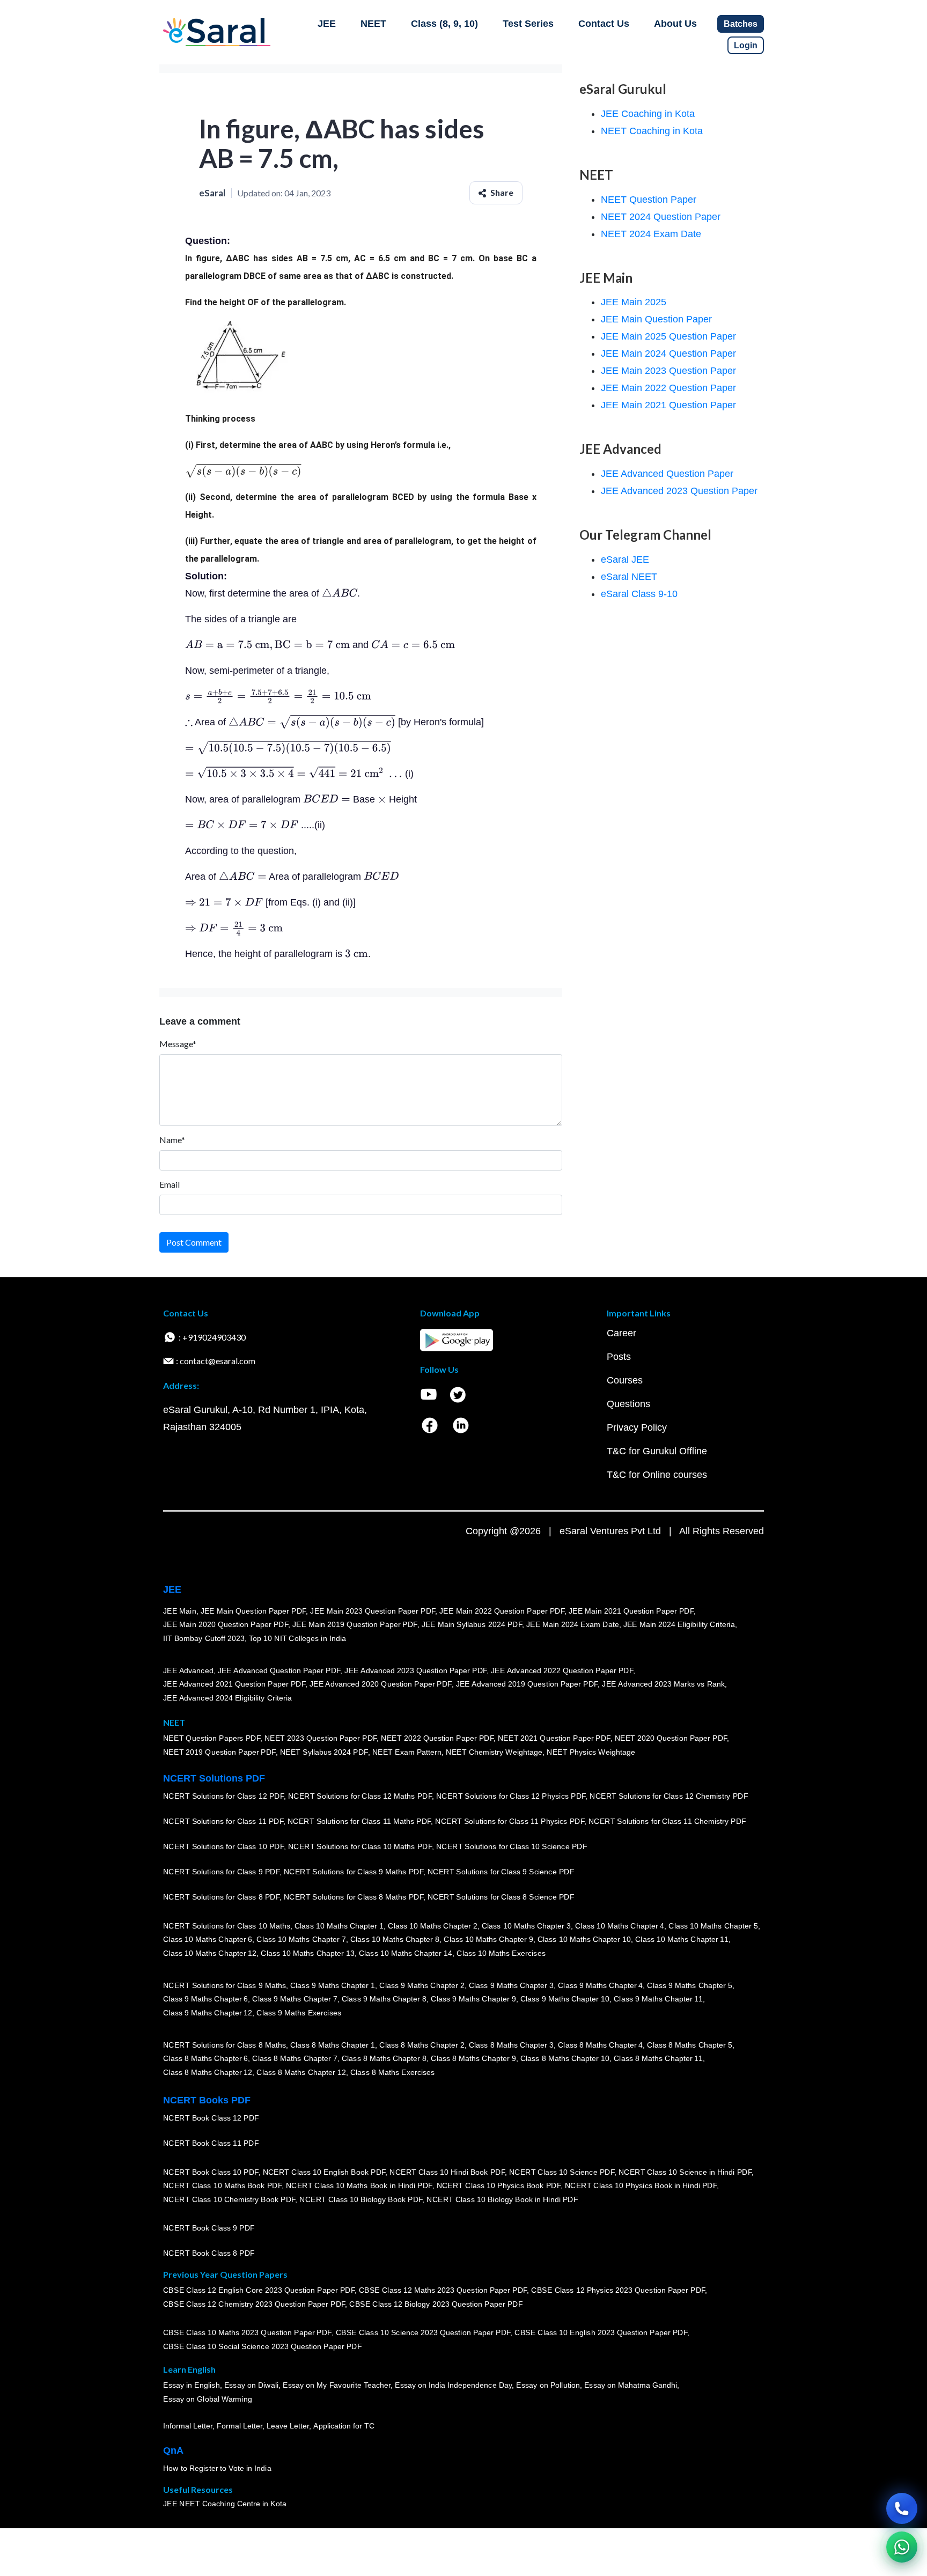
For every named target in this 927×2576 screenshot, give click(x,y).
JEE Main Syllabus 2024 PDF (472, 1624)
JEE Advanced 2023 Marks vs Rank (663, 1684)
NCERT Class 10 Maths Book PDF (222, 2185)
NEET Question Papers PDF (212, 1738)
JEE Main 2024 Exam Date (573, 1624)
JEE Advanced (188, 1670)
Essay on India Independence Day (453, 2385)
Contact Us (604, 24)
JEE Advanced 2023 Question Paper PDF (415, 1670)
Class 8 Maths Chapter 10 (565, 2058)
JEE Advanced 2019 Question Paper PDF (527, 1684)
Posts (619, 1357)
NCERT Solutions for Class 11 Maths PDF (359, 1821)
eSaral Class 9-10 (639, 594)
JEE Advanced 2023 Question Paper (679, 491)
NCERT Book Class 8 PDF (209, 2253)
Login (746, 45)
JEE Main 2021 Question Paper (668, 405)
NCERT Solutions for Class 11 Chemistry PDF (667, 1821)
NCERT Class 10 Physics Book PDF (499, 2185)
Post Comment (194, 1242)
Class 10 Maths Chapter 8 (395, 1939)
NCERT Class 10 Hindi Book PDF (447, 2172)
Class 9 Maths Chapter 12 (208, 2013)
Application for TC (344, 2426)
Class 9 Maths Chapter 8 (384, 1999)
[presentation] (243, 471)
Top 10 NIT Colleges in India (297, 1638)
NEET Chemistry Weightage (494, 1752)
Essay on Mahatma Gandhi (631, 2385)
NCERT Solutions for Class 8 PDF (221, 1897)
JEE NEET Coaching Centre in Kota (225, 2504)
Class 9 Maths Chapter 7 (295, 1999)
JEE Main (180, 1610)
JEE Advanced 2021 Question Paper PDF (234, 1684)
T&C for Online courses (657, 1475)
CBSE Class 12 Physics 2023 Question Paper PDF (618, 2290)
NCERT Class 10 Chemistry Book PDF (229, 2199)
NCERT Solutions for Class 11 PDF (223, 1821)
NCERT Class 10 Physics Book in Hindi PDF (641, 2185)
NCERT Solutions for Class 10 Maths (227, 1925)
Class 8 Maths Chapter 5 (689, 2044)
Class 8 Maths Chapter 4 (600, 2044)
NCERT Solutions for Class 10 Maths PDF (360, 1846)
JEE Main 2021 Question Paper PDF (631, 1610)
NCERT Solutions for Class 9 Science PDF (501, 1872)
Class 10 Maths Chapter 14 (406, 1953)
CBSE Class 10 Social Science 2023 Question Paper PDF (262, 2346)
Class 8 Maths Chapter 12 (208, 2072)
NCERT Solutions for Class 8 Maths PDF (354, 1897)
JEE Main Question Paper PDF (253, 1610)
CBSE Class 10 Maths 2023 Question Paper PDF (247, 2332)
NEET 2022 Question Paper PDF (437, 1738)
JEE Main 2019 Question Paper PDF (355, 1624)
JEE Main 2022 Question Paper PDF (502, 1610)
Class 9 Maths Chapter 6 (205, 1999)
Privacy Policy (637, 1427)
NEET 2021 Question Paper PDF (554, 1738)
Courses (625, 1380)
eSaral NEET (629, 577)
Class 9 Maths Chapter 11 (658, 1999)
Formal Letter (240, 2426)
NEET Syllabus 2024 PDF (324, 1752)
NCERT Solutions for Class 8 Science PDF (501, 1897)
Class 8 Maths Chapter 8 (384, 2058)
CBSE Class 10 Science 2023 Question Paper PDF (423, 2332)
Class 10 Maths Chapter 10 (584, 1939)
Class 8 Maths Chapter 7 (295, 2058)
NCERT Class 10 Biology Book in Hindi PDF (502, 2199)
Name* (172, 1140)
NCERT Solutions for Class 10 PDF (223, 1846)
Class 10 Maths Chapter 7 (301, 1939)
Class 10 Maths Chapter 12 (210, 1953)
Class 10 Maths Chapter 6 (208, 1939)
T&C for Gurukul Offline (657, 1451)
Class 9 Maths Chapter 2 (422, 1985)
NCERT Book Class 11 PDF (211, 2143)
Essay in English (192, 2385)
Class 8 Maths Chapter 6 (205, 2058)
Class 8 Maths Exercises (393, 2072)
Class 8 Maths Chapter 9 (473, 2058)
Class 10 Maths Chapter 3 (526, 1925)
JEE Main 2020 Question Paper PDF (226, 1624)
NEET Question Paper (649, 200)
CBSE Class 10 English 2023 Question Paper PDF (601, 2332)
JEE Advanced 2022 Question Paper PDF (562, 1670)
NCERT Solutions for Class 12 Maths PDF (360, 1796)
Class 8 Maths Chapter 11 (658, 2058)
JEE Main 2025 (634, 302)
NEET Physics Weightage (591, 1752)
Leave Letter (288, 2426)
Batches (741, 24)
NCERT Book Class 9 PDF (209, 2228)
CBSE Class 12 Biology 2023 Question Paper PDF (436, 2304)
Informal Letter (188, 2426)
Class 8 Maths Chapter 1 (333, 2044)
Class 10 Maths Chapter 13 (307, 1953)
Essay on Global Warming (208, 2399)
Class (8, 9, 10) (444, 24)
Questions (628, 1404)
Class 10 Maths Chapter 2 (432, 1925)
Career (621, 1333)
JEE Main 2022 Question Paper (668, 388)
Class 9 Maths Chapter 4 (600, 1985)
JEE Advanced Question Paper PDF (279, 1670)
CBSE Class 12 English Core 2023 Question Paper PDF (259, 2290)
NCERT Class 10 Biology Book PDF (361, 2199)
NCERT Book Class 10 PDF (211, 2172)
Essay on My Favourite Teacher (337, 2385)
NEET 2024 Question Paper (661, 217)
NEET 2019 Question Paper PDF (219, 1752)
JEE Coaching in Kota (648, 114)
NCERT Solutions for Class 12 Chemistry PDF (669, 1796)
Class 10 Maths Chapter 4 (620, 1925)
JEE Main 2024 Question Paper (668, 354)
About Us (675, 24)
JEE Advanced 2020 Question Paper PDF (381, 1684)
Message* (178, 1044)
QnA (173, 2450)
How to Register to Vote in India (217, 2468)
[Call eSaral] (902, 2508)
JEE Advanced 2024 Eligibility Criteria (227, 1698)
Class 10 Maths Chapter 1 (339, 1925)
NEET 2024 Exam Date (651, 234)
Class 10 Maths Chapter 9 (488, 1939)
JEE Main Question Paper (656, 319)
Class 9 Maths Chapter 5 (689, 1985)
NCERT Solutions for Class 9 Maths (225, 1985)
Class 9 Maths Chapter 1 (333, 1985)
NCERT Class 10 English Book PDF (324, 2172)
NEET (373, 24)
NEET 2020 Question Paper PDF (671, 1738)
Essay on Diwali (252, 2385)
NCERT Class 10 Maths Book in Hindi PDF (359, 2185)
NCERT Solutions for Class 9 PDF (221, 1872)
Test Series (528, 24)
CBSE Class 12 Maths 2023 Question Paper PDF (443, 2290)
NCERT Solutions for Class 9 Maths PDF (354, 1872)
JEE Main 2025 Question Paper (668, 336)
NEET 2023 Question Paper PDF (321, 1738)
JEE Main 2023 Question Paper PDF (373, 1610)
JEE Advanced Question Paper (667, 474)
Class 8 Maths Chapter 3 (511, 2044)
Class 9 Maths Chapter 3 (511, 1985)
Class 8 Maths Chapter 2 (422, 2044)
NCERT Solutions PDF (214, 1778)
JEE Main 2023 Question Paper (668, 371)
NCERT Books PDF (207, 2100)
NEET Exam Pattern (407, 1752)
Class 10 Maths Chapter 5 (713, 1925)
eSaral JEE (625, 560)
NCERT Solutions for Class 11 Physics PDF (510, 1821)
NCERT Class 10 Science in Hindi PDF (685, 2172)
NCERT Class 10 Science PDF (562, 2172)
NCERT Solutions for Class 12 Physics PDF (511, 1796)
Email (170, 1184)
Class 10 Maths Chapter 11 (682, 1939)
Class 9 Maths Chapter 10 (565, 1999)
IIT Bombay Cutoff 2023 (204, 1638)
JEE (327, 24)
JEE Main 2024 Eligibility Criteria (679, 1624)
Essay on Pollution (548, 2385)
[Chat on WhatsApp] (902, 2547)
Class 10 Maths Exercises (501, 1953)
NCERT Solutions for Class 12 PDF (223, 1796)
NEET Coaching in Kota (652, 131)
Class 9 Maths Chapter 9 (473, 1999)
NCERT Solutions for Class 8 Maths (225, 2044)
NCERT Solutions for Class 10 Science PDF (512, 1846)
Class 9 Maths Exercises (299, 2013)
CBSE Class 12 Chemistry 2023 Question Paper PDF (254, 2304)
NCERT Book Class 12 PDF (211, 2118)
